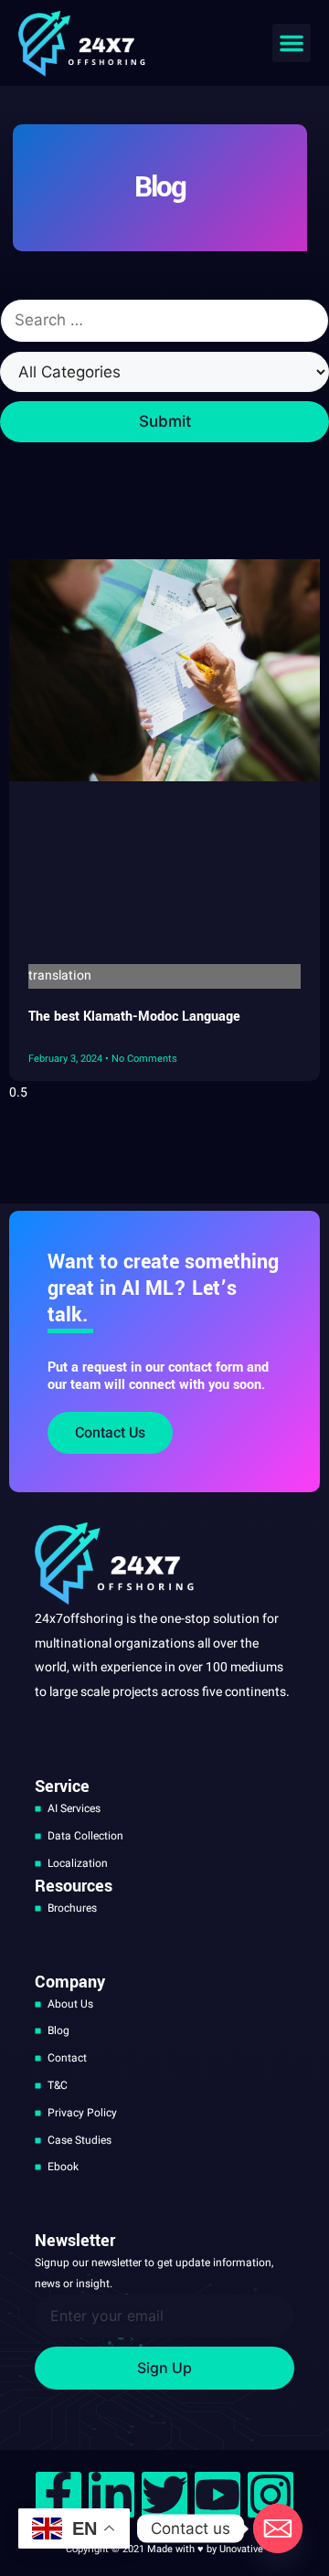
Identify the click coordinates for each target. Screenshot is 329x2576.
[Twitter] (164, 2495)
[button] (292, 43)
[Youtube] (218, 2495)
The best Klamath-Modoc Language (134, 1017)
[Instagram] (271, 2495)
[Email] (278, 2528)
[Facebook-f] (58, 2495)
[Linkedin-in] (111, 2495)
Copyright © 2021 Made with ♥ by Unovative (164, 2549)
